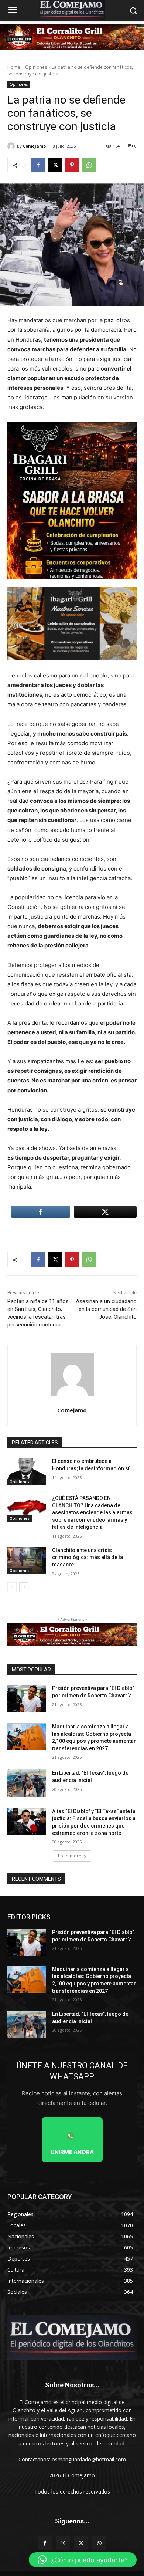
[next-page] (24, 1587)
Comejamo (34, 146)
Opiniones (36, 67)
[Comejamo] (12, 146)
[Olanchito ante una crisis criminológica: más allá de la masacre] (27, 1561)
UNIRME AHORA (72, 2152)
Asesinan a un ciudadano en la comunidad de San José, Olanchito (106, 1309)
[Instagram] (63, 2543)
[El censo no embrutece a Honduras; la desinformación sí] (27, 1471)
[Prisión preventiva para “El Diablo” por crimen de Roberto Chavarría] (27, 1698)
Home (14, 67)
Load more (70, 1856)
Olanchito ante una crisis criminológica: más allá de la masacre (88, 1557)
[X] (55, 165)
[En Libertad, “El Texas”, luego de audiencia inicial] (27, 1783)
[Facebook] (38, 165)
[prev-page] (12, 1587)
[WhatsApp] (89, 165)
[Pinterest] (72, 165)
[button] (83, 2560)
